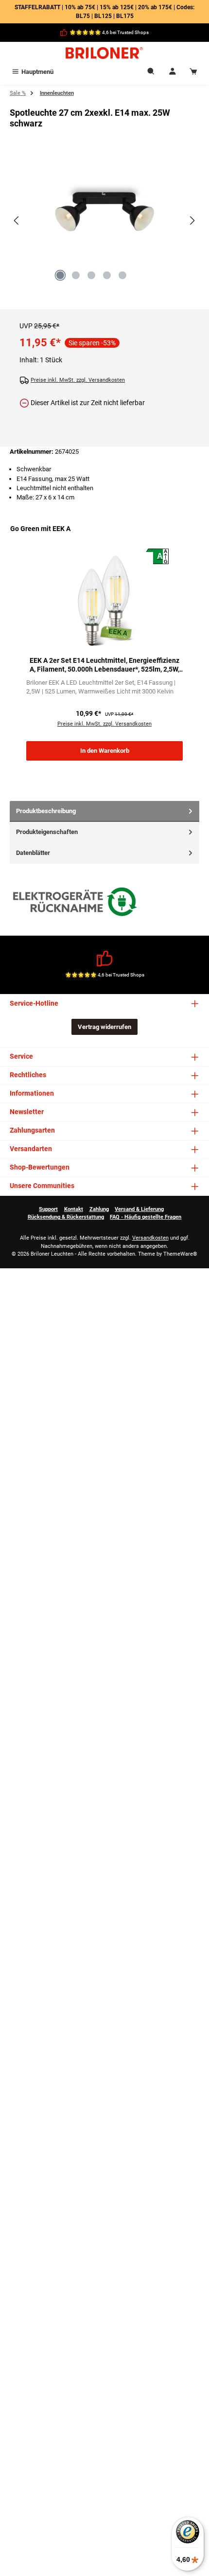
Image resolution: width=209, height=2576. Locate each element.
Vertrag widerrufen (104, 1027)
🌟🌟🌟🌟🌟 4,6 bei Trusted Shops (109, 32)
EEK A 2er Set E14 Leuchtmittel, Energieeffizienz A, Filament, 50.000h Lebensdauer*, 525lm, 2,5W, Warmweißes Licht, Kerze (104, 665)
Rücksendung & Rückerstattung (66, 1217)
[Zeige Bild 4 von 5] (107, 275)
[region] (104, 229)
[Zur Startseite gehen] (104, 53)
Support (48, 1209)
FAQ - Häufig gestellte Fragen (146, 1217)
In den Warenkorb (105, 751)
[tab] (104, 811)
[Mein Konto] (173, 72)
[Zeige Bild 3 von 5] (91, 275)
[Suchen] (151, 72)
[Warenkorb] (193, 72)
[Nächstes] (192, 221)
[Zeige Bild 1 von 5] (60, 275)
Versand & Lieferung (139, 1209)
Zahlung (99, 1209)
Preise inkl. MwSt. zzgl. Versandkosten (78, 380)
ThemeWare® (180, 1254)
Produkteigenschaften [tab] (47, 832)
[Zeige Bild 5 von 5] (122, 275)
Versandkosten (150, 1238)
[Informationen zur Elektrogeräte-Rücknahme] (76, 904)
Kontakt (74, 1209)
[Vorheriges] (17, 221)
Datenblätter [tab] (33, 853)
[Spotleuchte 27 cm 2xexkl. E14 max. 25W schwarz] (104, 209)
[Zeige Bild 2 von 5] (76, 275)
